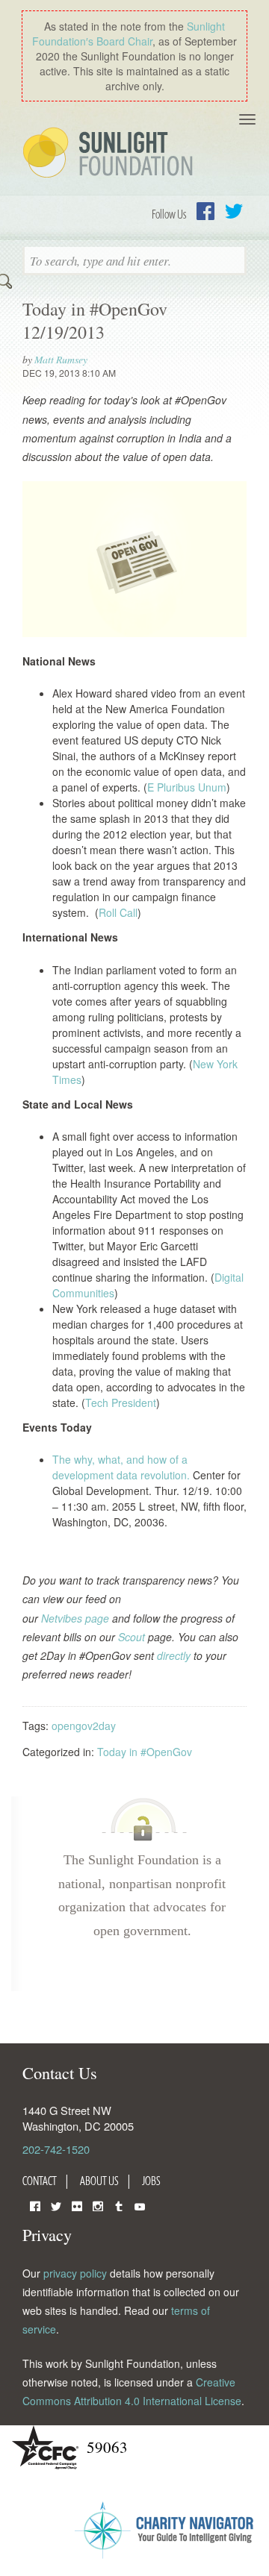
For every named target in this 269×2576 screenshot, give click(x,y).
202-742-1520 (56, 2149)
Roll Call (118, 912)
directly (174, 1655)
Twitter (234, 211)
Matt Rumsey (61, 359)
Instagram (98, 2205)
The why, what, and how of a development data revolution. (121, 1467)
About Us (99, 2181)
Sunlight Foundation (111, 154)
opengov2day (84, 1726)
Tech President (121, 1403)
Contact (40, 2181)
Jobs (151, 2181)
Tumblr (119, 2205)
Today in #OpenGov (145, 1752)
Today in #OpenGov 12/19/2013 (95, 320)
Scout (132, 1637)
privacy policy (75, 2273)
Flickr (77, 2205)
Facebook (205, 211)
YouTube (140, 2205)
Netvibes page (75, 1618)
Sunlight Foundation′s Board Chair (129, 34)
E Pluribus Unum (187, 787)
